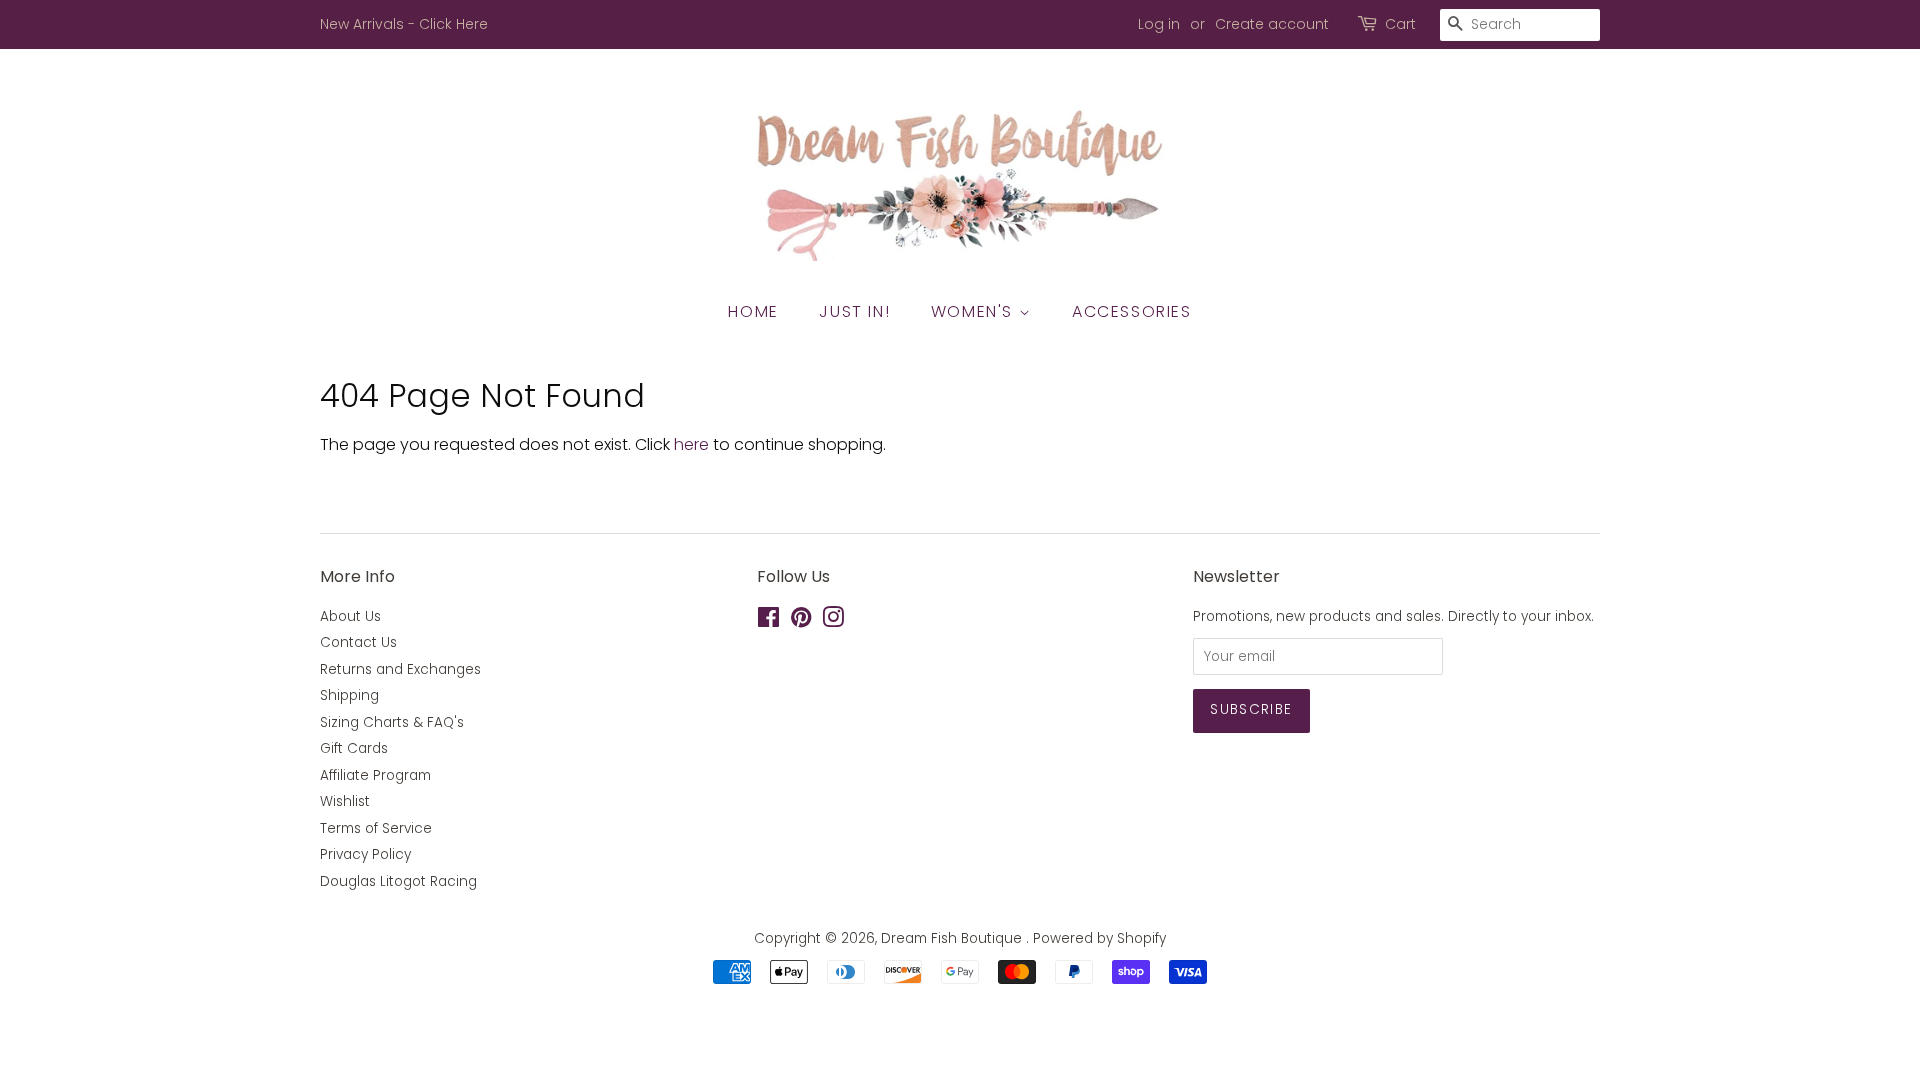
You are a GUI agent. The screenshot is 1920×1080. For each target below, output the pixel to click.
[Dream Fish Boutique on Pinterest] (801, 621)
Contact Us (358, 642)
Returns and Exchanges (400, 669)
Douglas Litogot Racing (398, 881)
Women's (975, 311)
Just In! (854, 311)
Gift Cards (354, 748)
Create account (1272, 24)
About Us (350, 616)
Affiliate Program (375, 775)
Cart (1400, 24)
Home (753, 311)
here (691, 444)
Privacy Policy (365, 854)
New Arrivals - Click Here (404, 24)
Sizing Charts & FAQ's (392, 722)
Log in (1159, 24)
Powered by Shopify (1099, 938)
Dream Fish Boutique (953, 938)
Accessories (1132, 311)
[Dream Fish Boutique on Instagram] (833, 621)
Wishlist (345, 801)
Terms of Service (376, 828)
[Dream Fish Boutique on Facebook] (768, 621)
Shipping (349, 695)
